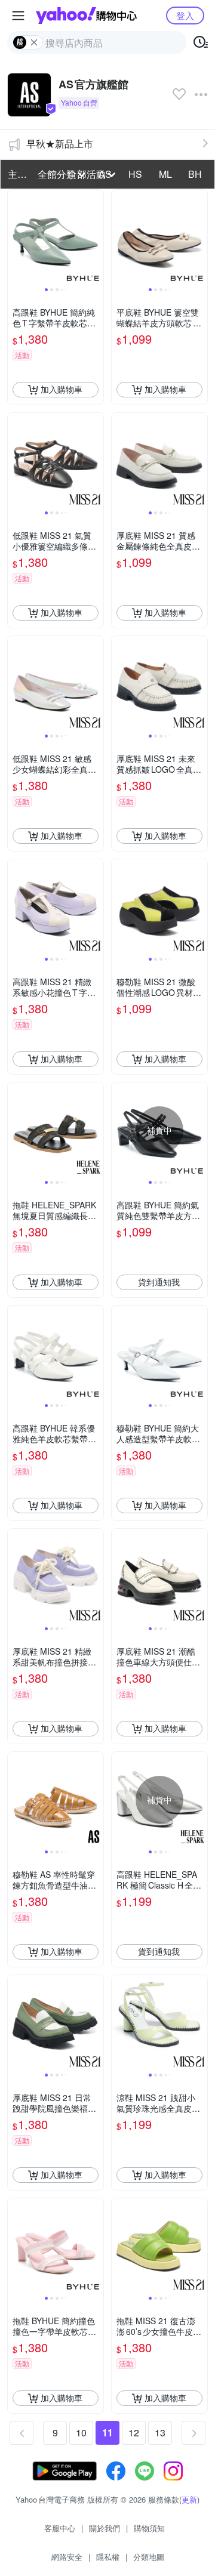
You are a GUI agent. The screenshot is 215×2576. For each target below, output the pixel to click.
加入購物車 (62, 389)
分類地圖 (149, 2557)
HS (135, 174)
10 (81, 2432)
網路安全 (67, 2557)
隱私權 (108, 2557)
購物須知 (149, 2528)
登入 (185, 15)
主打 (17, 174)
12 (134, 2432)
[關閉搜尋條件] (34, 42)
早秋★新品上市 (60, 144)
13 (160, 2432)
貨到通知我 (159, 1282)
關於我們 (105, 2528)
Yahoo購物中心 (86, 16)
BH (195, 174)
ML (165, 174)
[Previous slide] (16, 237)
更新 (189, 2499)
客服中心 (60, 2528)
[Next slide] (96, 237)
